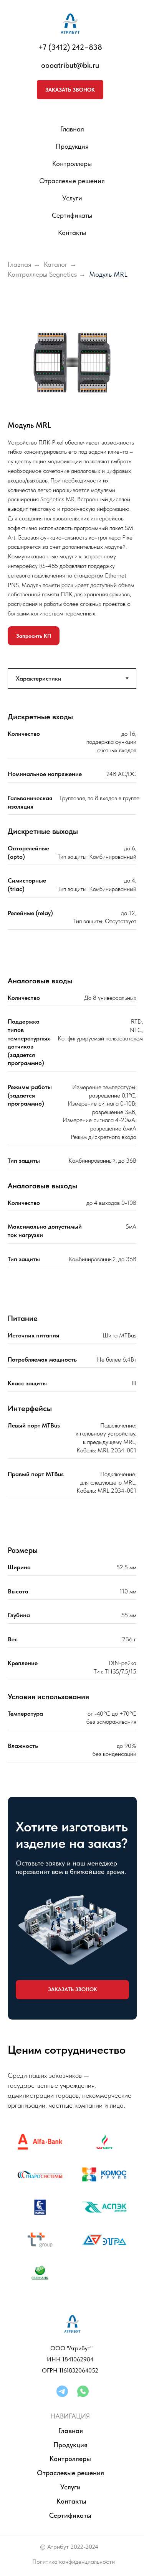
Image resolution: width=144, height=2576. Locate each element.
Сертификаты (72, 215)
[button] (70, 90)
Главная (72, 129)
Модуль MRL (108, 274)
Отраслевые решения (70, 2473)
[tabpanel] (72, 821)
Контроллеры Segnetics (42, 274)
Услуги (70, 2487)
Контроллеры (72, 163)
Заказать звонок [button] (73, 1989)
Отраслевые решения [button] (72, 181)
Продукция (72, 146)
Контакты (72, 232)
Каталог (56, 264)
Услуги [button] (72, 198)
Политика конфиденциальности (74, 2562)
